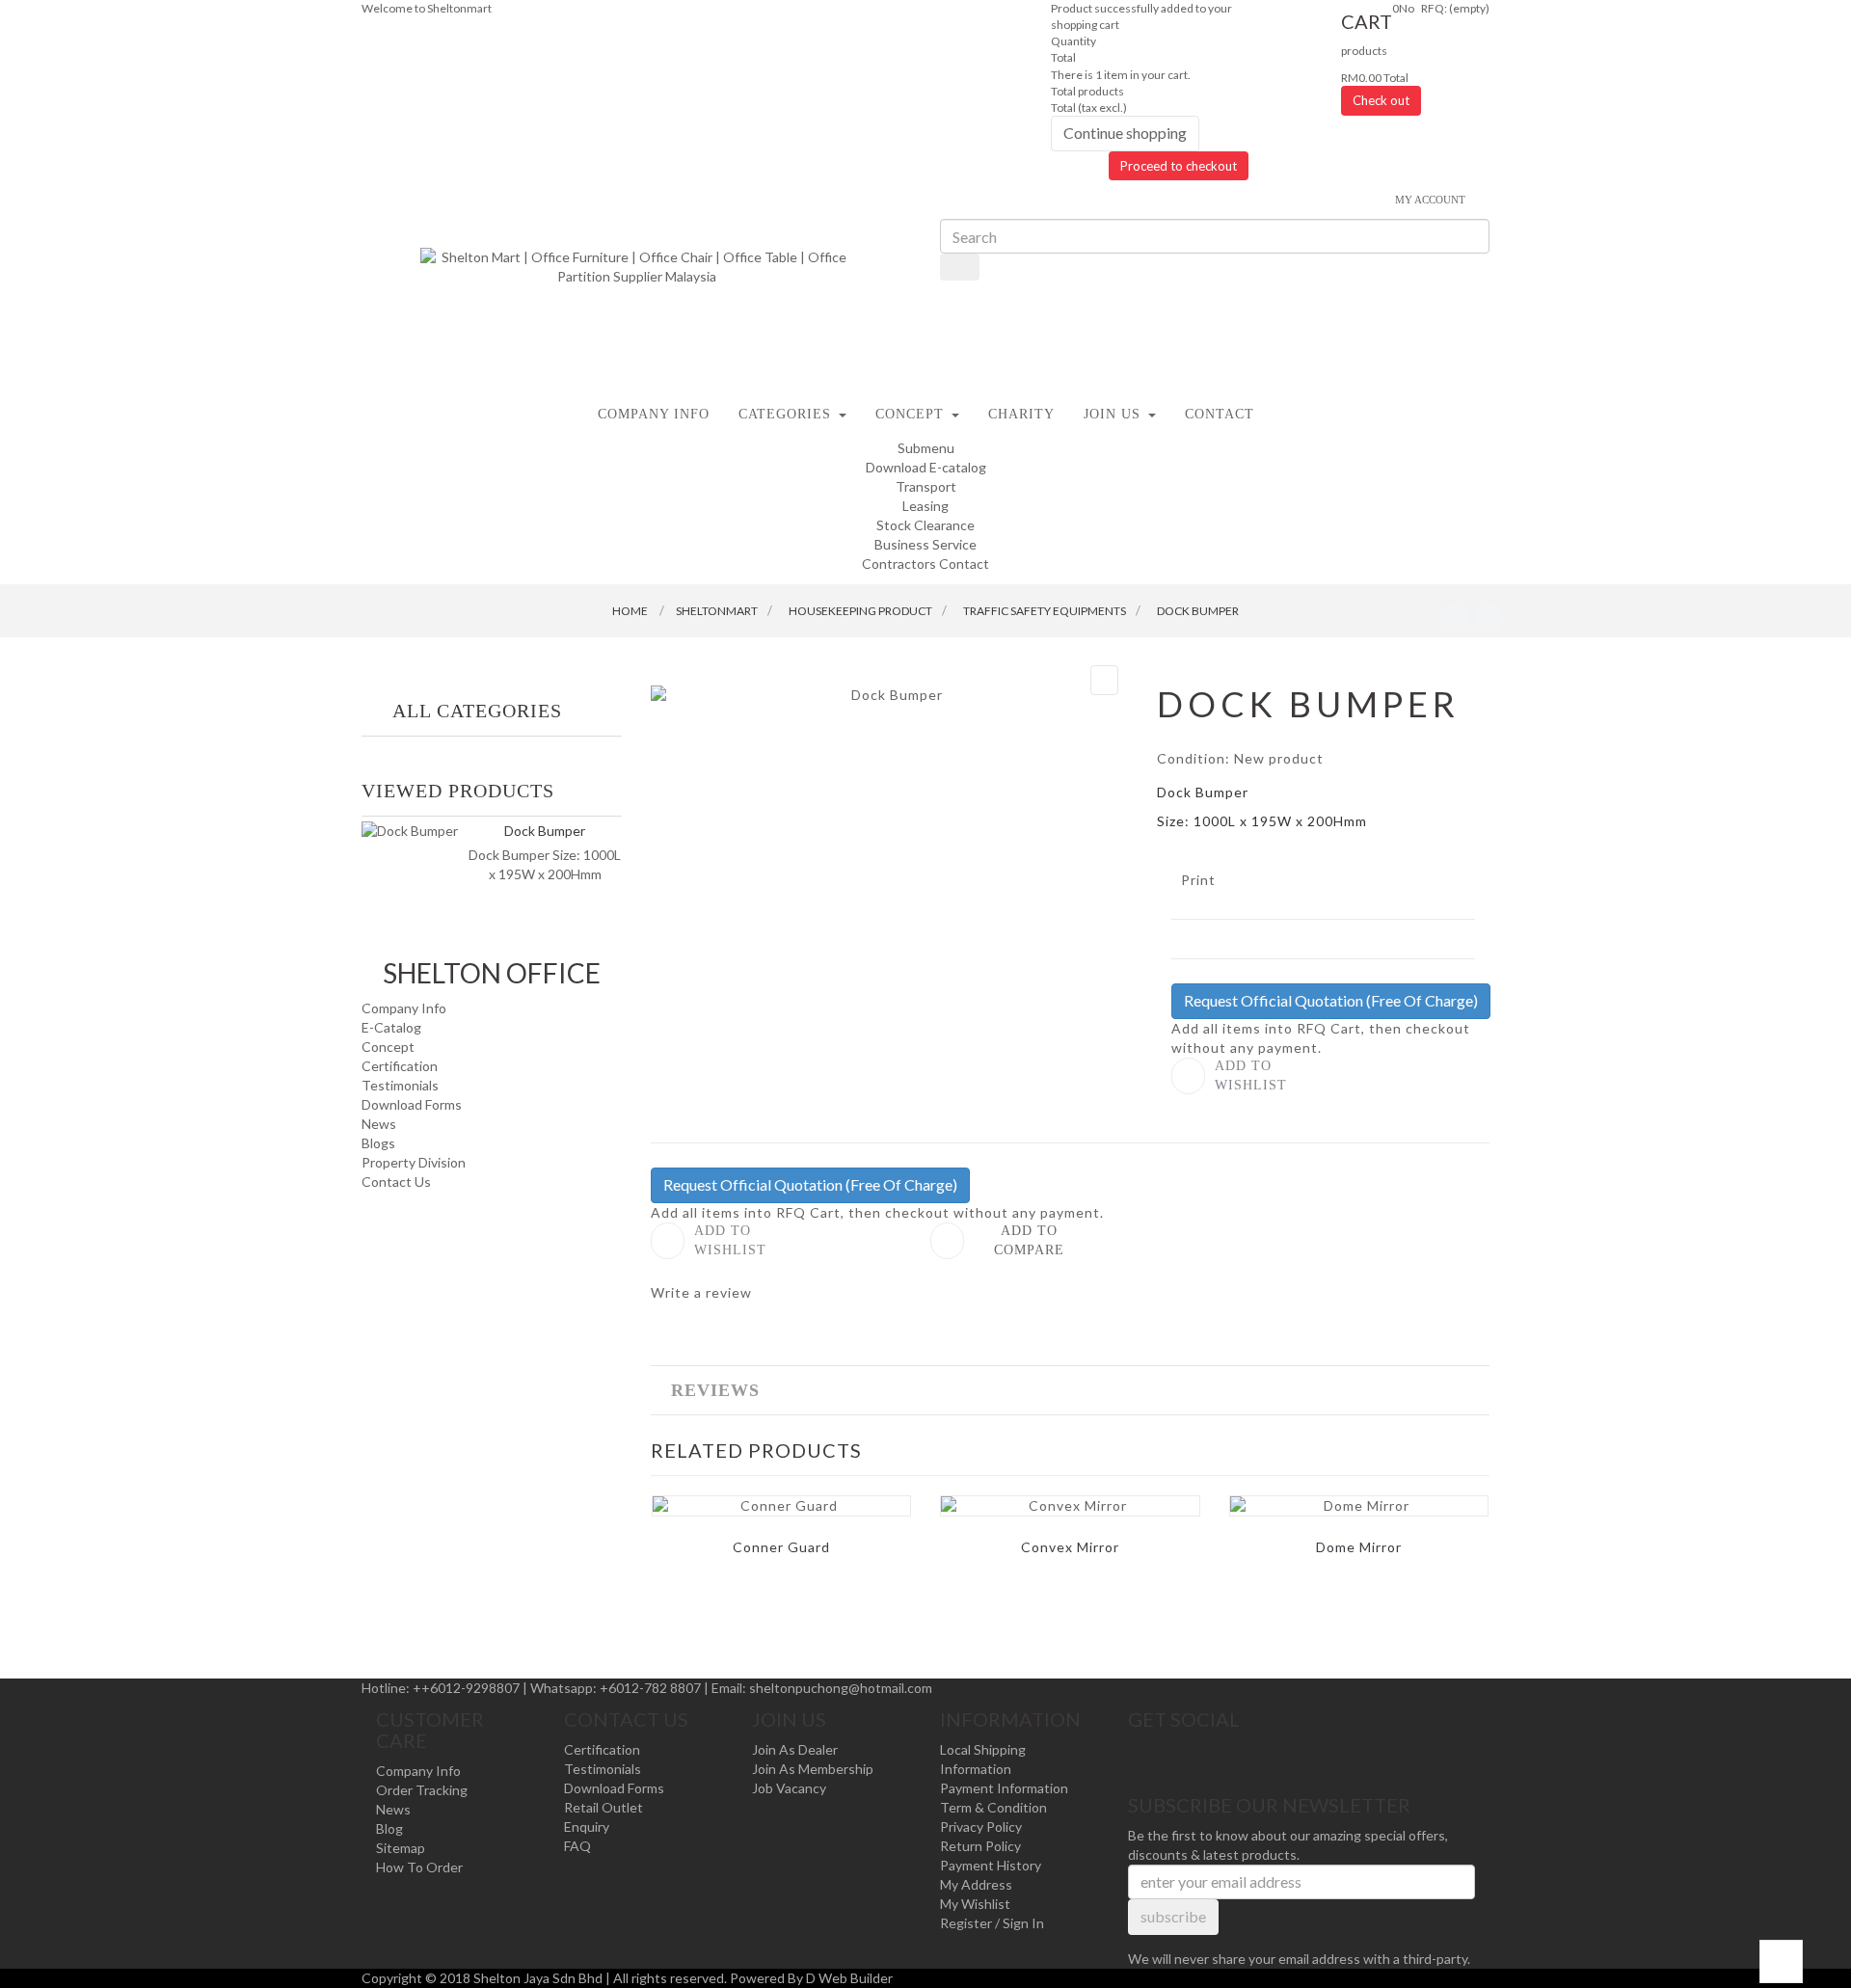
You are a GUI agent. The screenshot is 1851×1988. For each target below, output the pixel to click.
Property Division (414, 1162)
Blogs (378, 1143)
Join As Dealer (795, 1749)
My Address (976, 1884)
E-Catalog (391, 1027)
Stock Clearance (925, 525)
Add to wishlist (1251, 1075)
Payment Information (1004, 1788)
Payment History (991, 1865)
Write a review (701, 1292)
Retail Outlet (604, 1807)
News (379, 1124)
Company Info (404, 1008)
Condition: (1194, 758)
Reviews (715, 1390)
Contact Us (396, 1182)
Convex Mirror (1070, 1547)
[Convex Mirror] (1070, 1506)
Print (1198, 880)
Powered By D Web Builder (811, 1978)
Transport (926, 486)
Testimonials (400, 1085)
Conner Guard (781, 1547)
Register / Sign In (992, 1923)
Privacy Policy (981, 1827)
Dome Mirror (1359, 1547)
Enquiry (587, 1827)
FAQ (577, 1846)
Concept (388, 1047)
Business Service (925, 544)
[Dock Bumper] (410, 831)
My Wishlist (975, 1904)
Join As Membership (813, 1769)
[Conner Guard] (781, 1506)
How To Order (419, 1867)
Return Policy (980, 1846)
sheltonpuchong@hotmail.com (841, 1688)
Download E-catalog (926, 467)
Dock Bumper (545, 831)
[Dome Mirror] (1359, 1506)
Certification (400, 1066)
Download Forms (412, 1104)
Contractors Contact (925, 564)
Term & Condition (993, 1807)
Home (630, 611)
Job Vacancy (789, 1788)
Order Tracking (422, 1790)
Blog (389, 1828)
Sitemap (401, 1848)
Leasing (925, 506)
